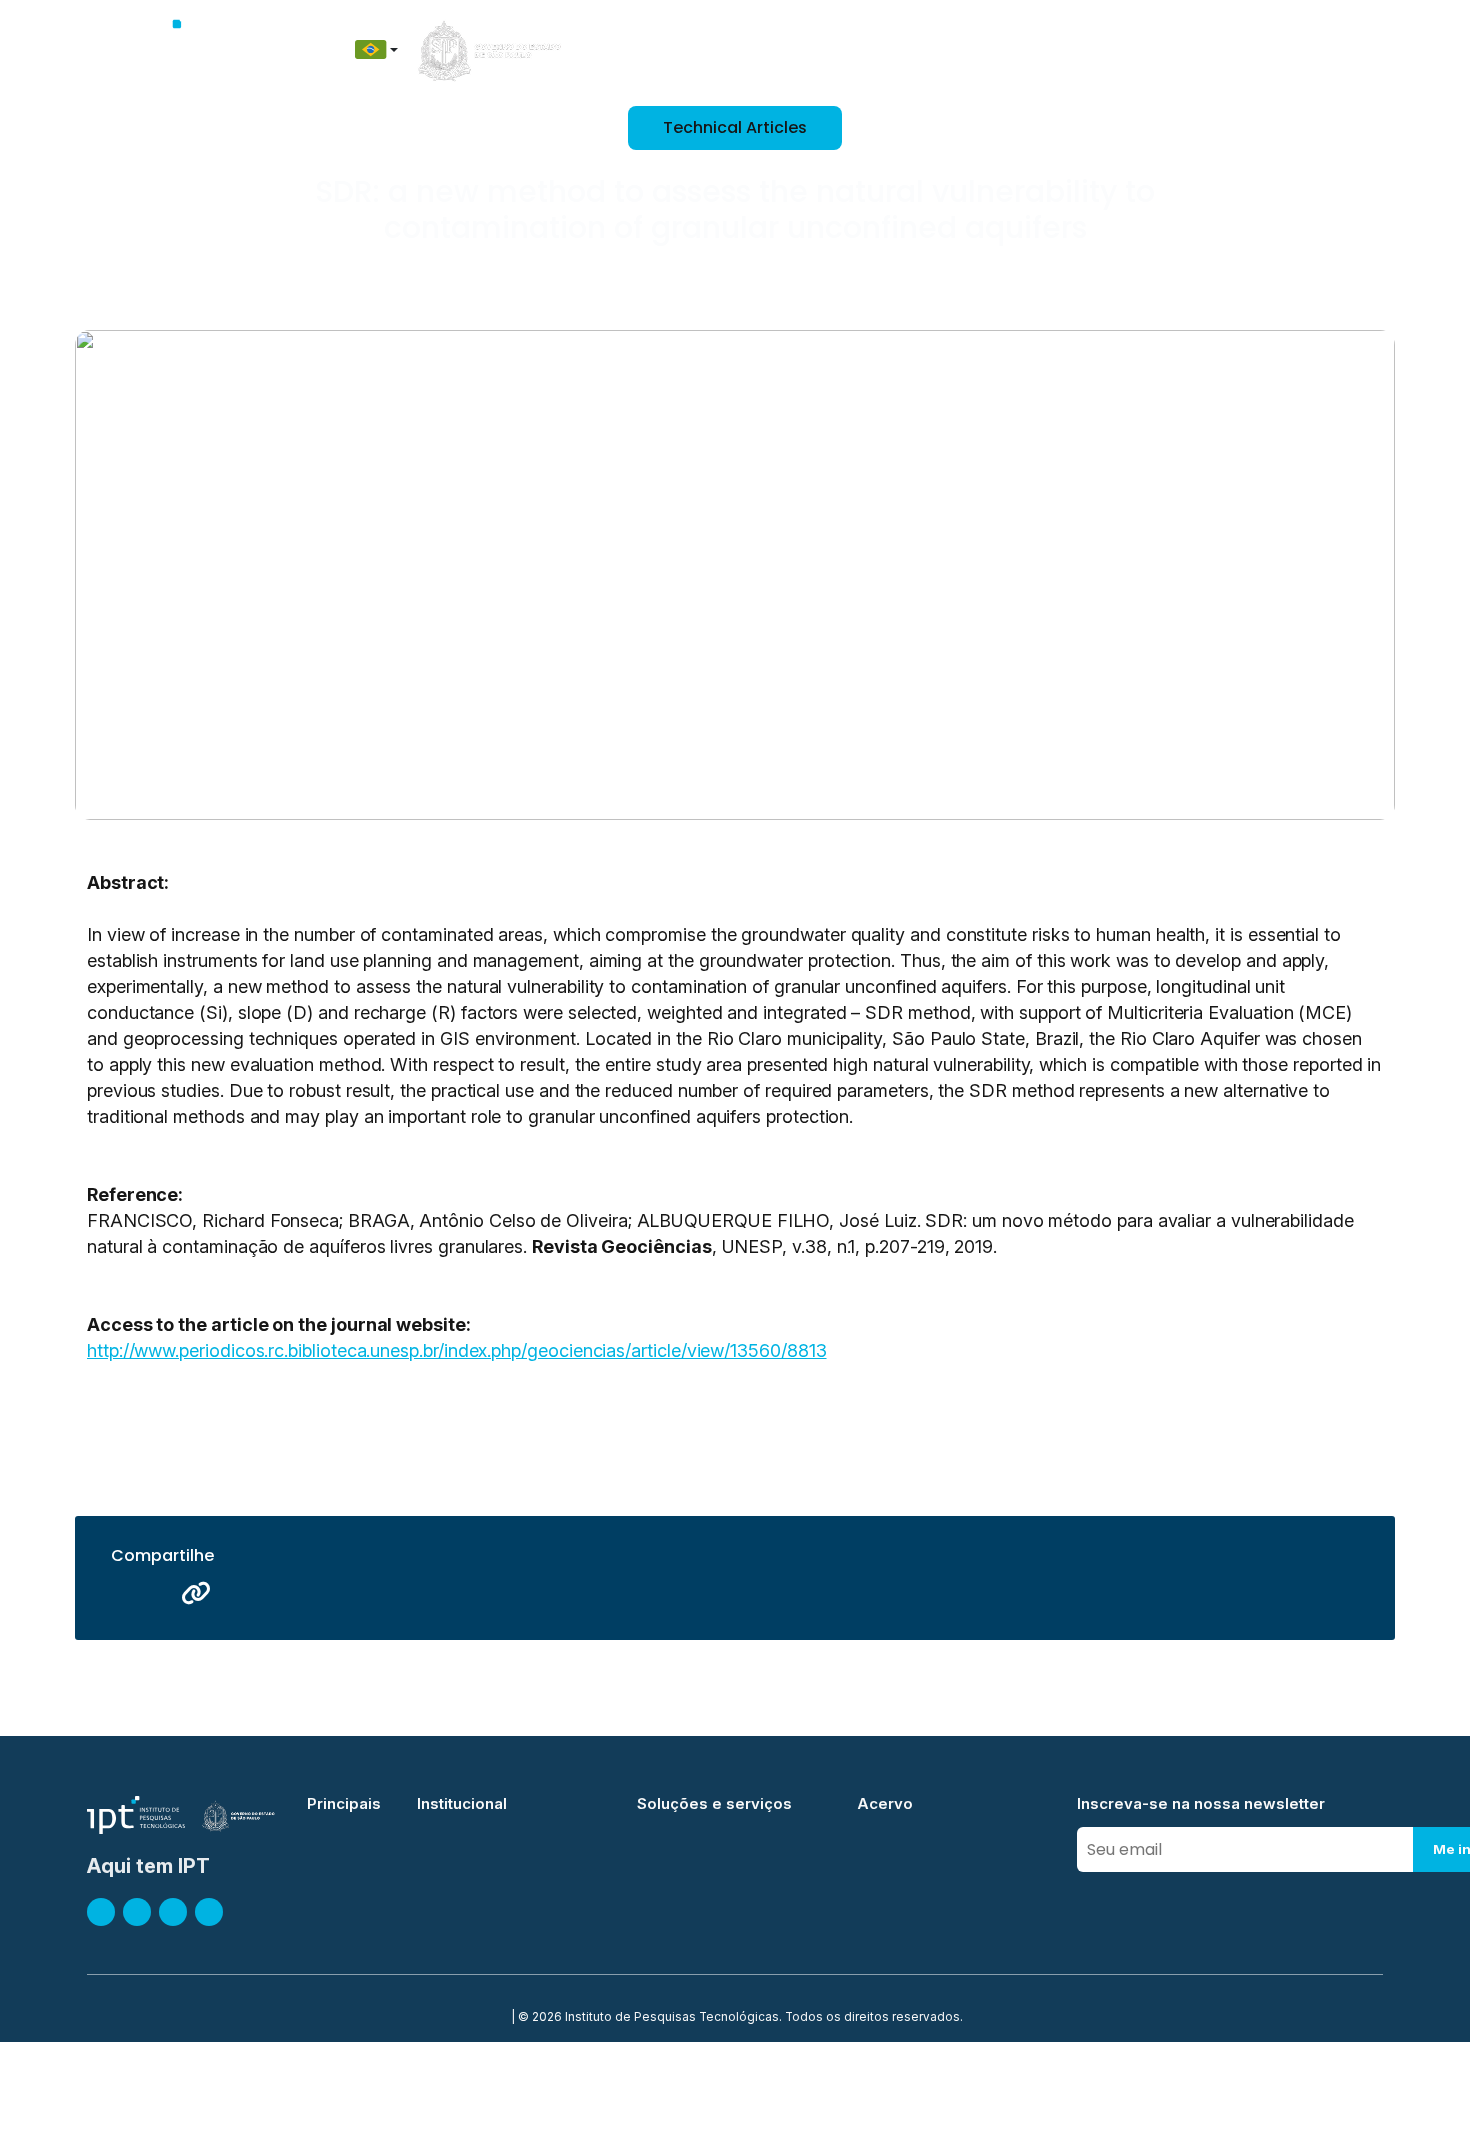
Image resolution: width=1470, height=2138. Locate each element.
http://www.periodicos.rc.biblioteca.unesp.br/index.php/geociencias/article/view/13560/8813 (457, 1350)
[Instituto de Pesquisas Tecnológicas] (181, 50)
